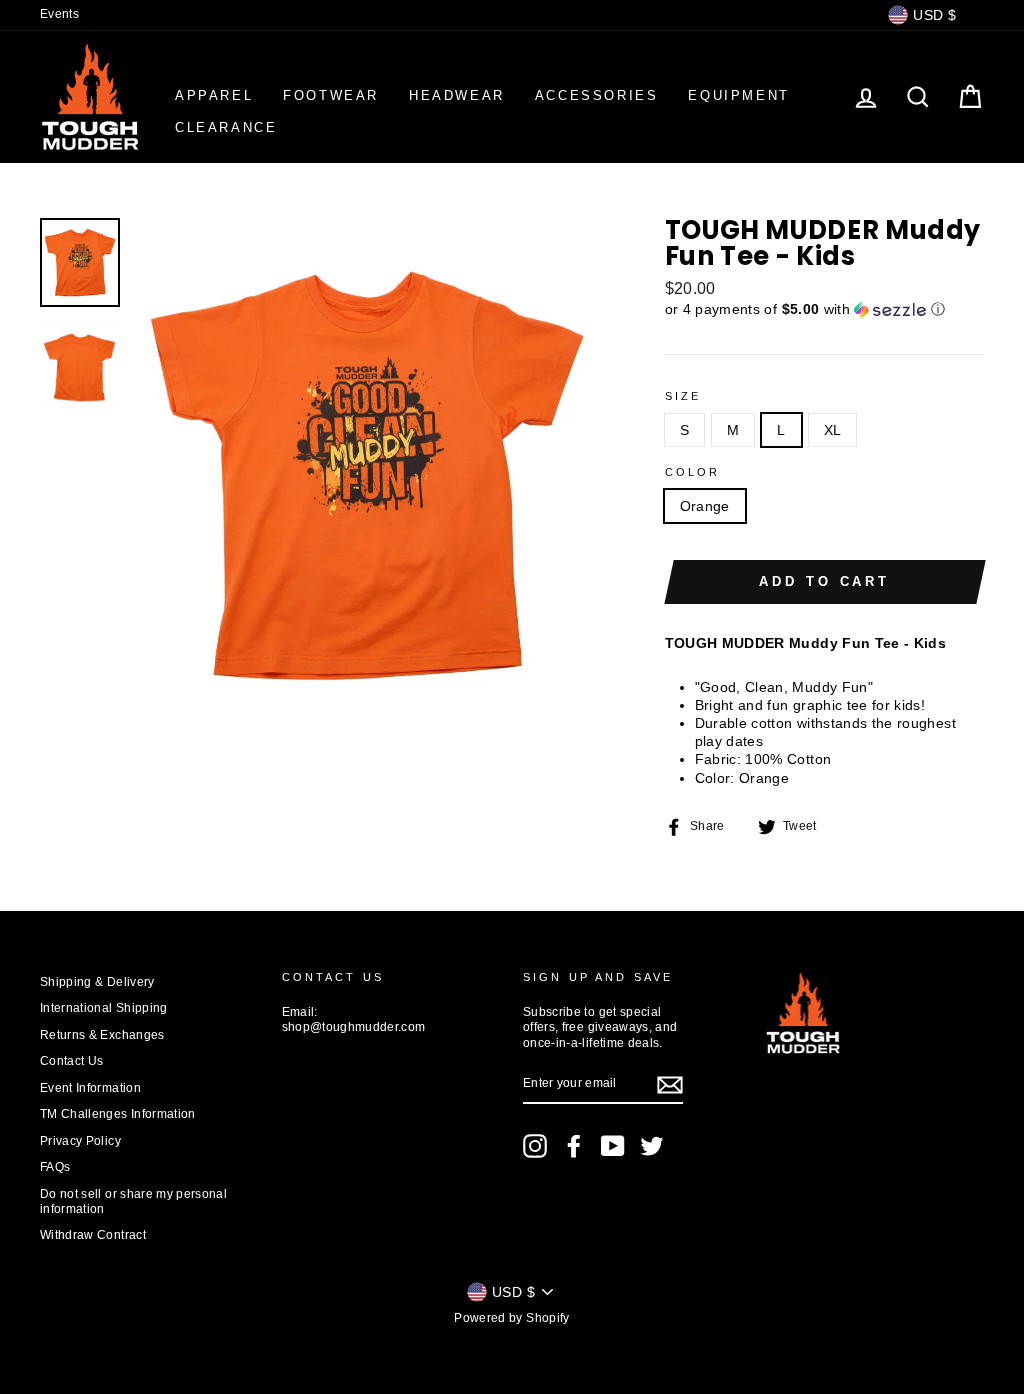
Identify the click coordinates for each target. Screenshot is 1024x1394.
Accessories (597, 95)
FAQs (55, 1167)
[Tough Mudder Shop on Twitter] (652, 1146)
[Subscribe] (670, 1085)
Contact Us (72, 1061)
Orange (705, 506)
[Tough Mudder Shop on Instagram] (535, 1146)
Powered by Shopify (511, 1318)
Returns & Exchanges (102, 1035)
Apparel (214, 95)
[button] (824, 309)
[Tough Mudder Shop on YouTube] (613, 1146)
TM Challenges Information (118, 1114)
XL (833, 430)
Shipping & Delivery (97, 982)
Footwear (331, 95)
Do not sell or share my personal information (133, 1201)
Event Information (90, 1088)
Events (59, 14)
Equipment (738, 95)
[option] (366, 475)
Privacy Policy (80, 1141)
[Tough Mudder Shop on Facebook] (574, 1146)
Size (683, 396)
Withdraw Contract (93, 1235)
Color (693, 472)
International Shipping (104, 1008)
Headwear (457, 95)
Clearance (226, 127)
